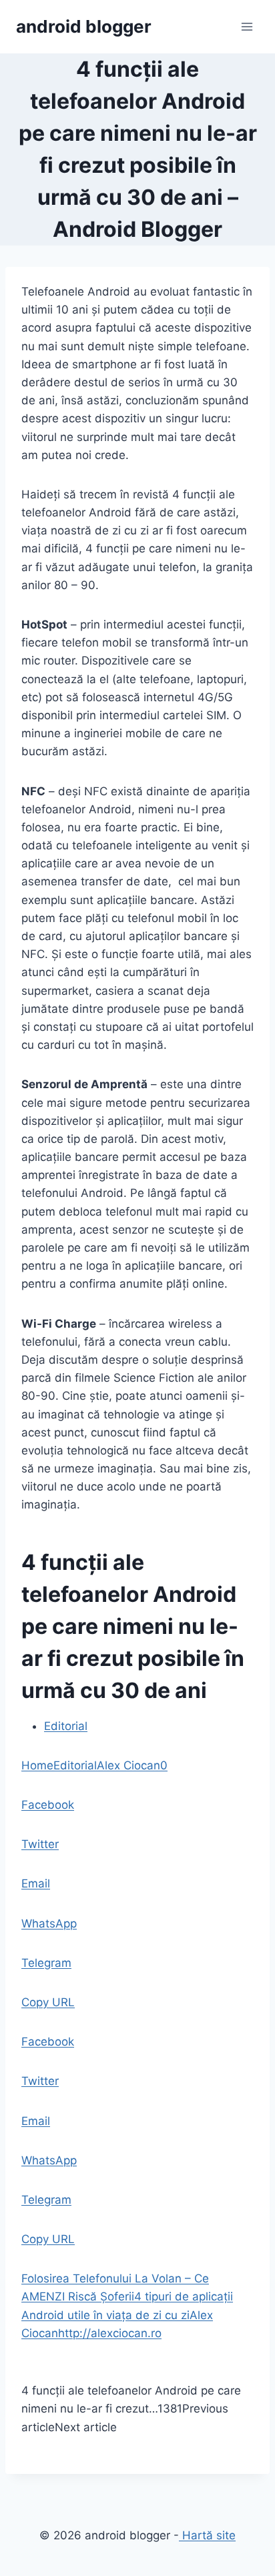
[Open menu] (247, 26)
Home (37, 1765)
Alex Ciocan (128, 1765)
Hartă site (207, 2535)
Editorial (66, 1726)
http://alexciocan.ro (110, 2333)
